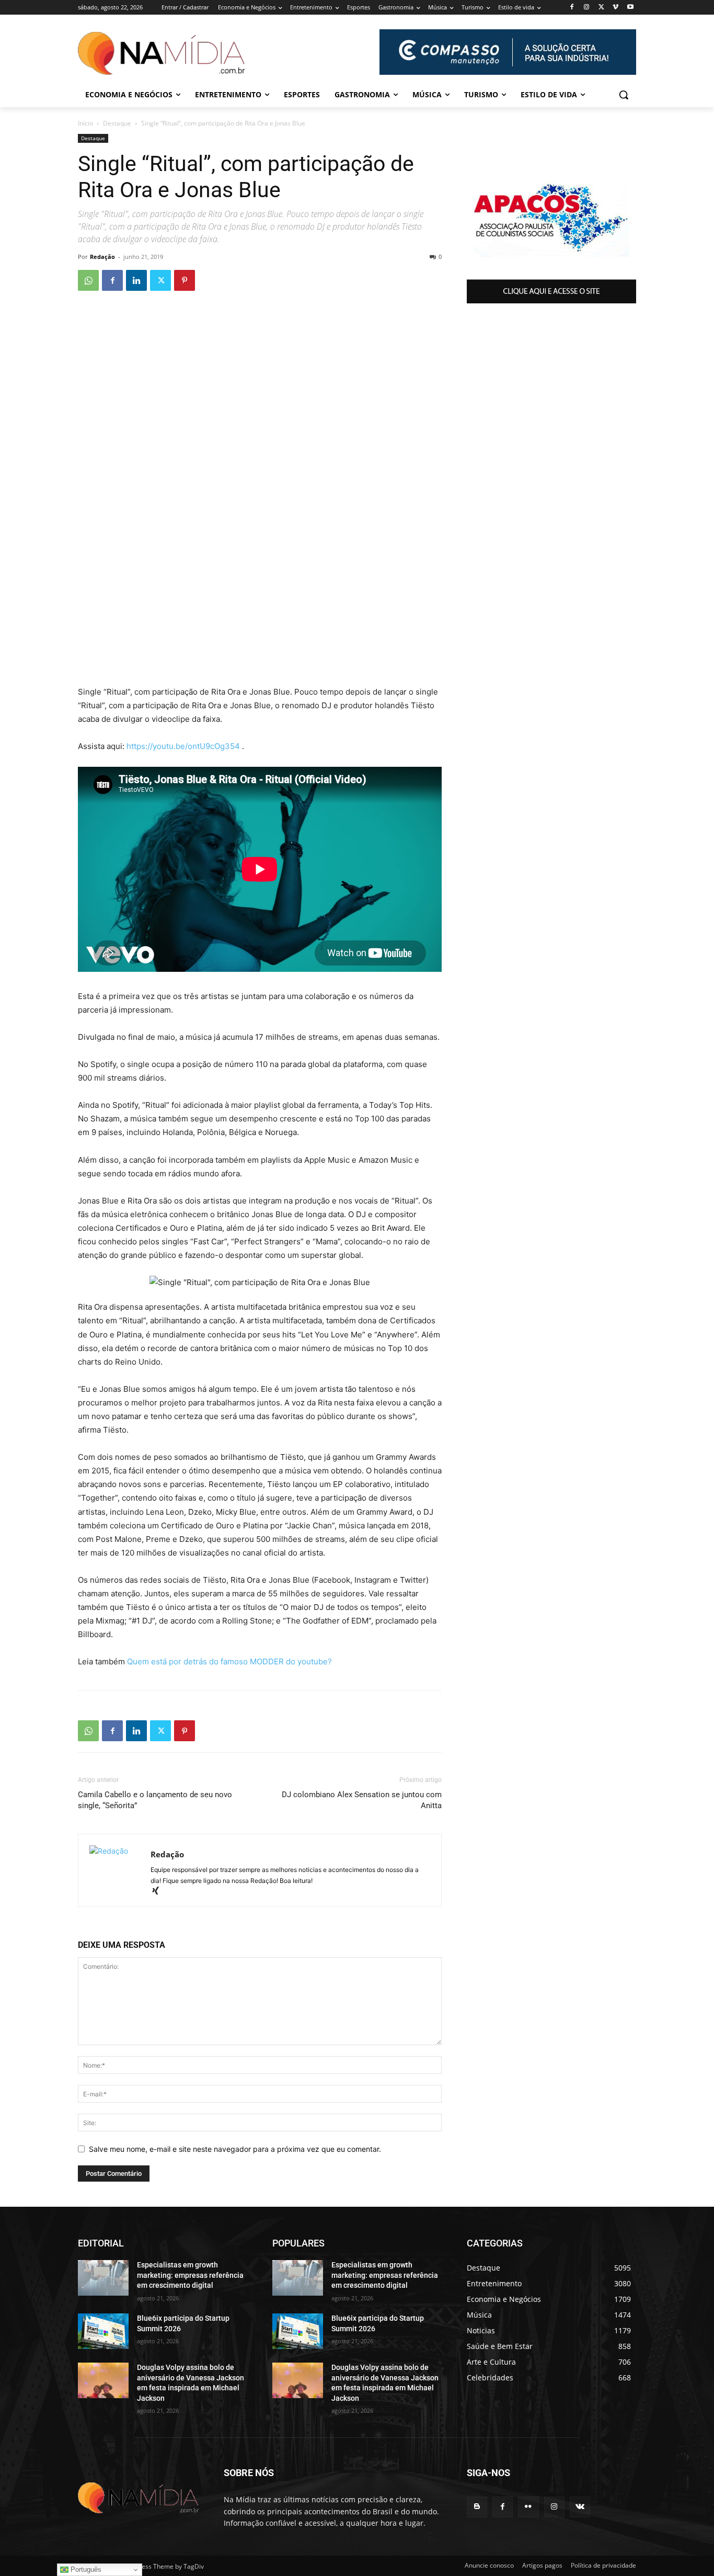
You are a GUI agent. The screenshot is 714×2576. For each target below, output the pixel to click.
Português (85, 2569)
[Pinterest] (185, 280)
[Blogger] (477, 2507)
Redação (102, 257)
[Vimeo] (615, 8)
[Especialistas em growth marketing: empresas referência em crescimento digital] (103, 2278)
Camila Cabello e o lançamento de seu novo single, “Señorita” (155, 1800)
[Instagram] (587, 8)
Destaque (117, 123)
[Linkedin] (136, 280)
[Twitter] (601, 8)
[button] (624, 95)
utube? (319, 1661)
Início (85, 123)
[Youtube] (630, 8)
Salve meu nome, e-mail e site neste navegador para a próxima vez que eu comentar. (235, 2149)
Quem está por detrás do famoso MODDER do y (214, 1661)
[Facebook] (572, 8)
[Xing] (159, 1892)
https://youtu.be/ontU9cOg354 (183, 746)
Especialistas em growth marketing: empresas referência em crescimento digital (190, 2275)
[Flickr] (528, 2507)
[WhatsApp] (88, 280)
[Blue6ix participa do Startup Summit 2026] (103, 2331)
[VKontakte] (580, 2507)
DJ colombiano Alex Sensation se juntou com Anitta (362, 1800)
